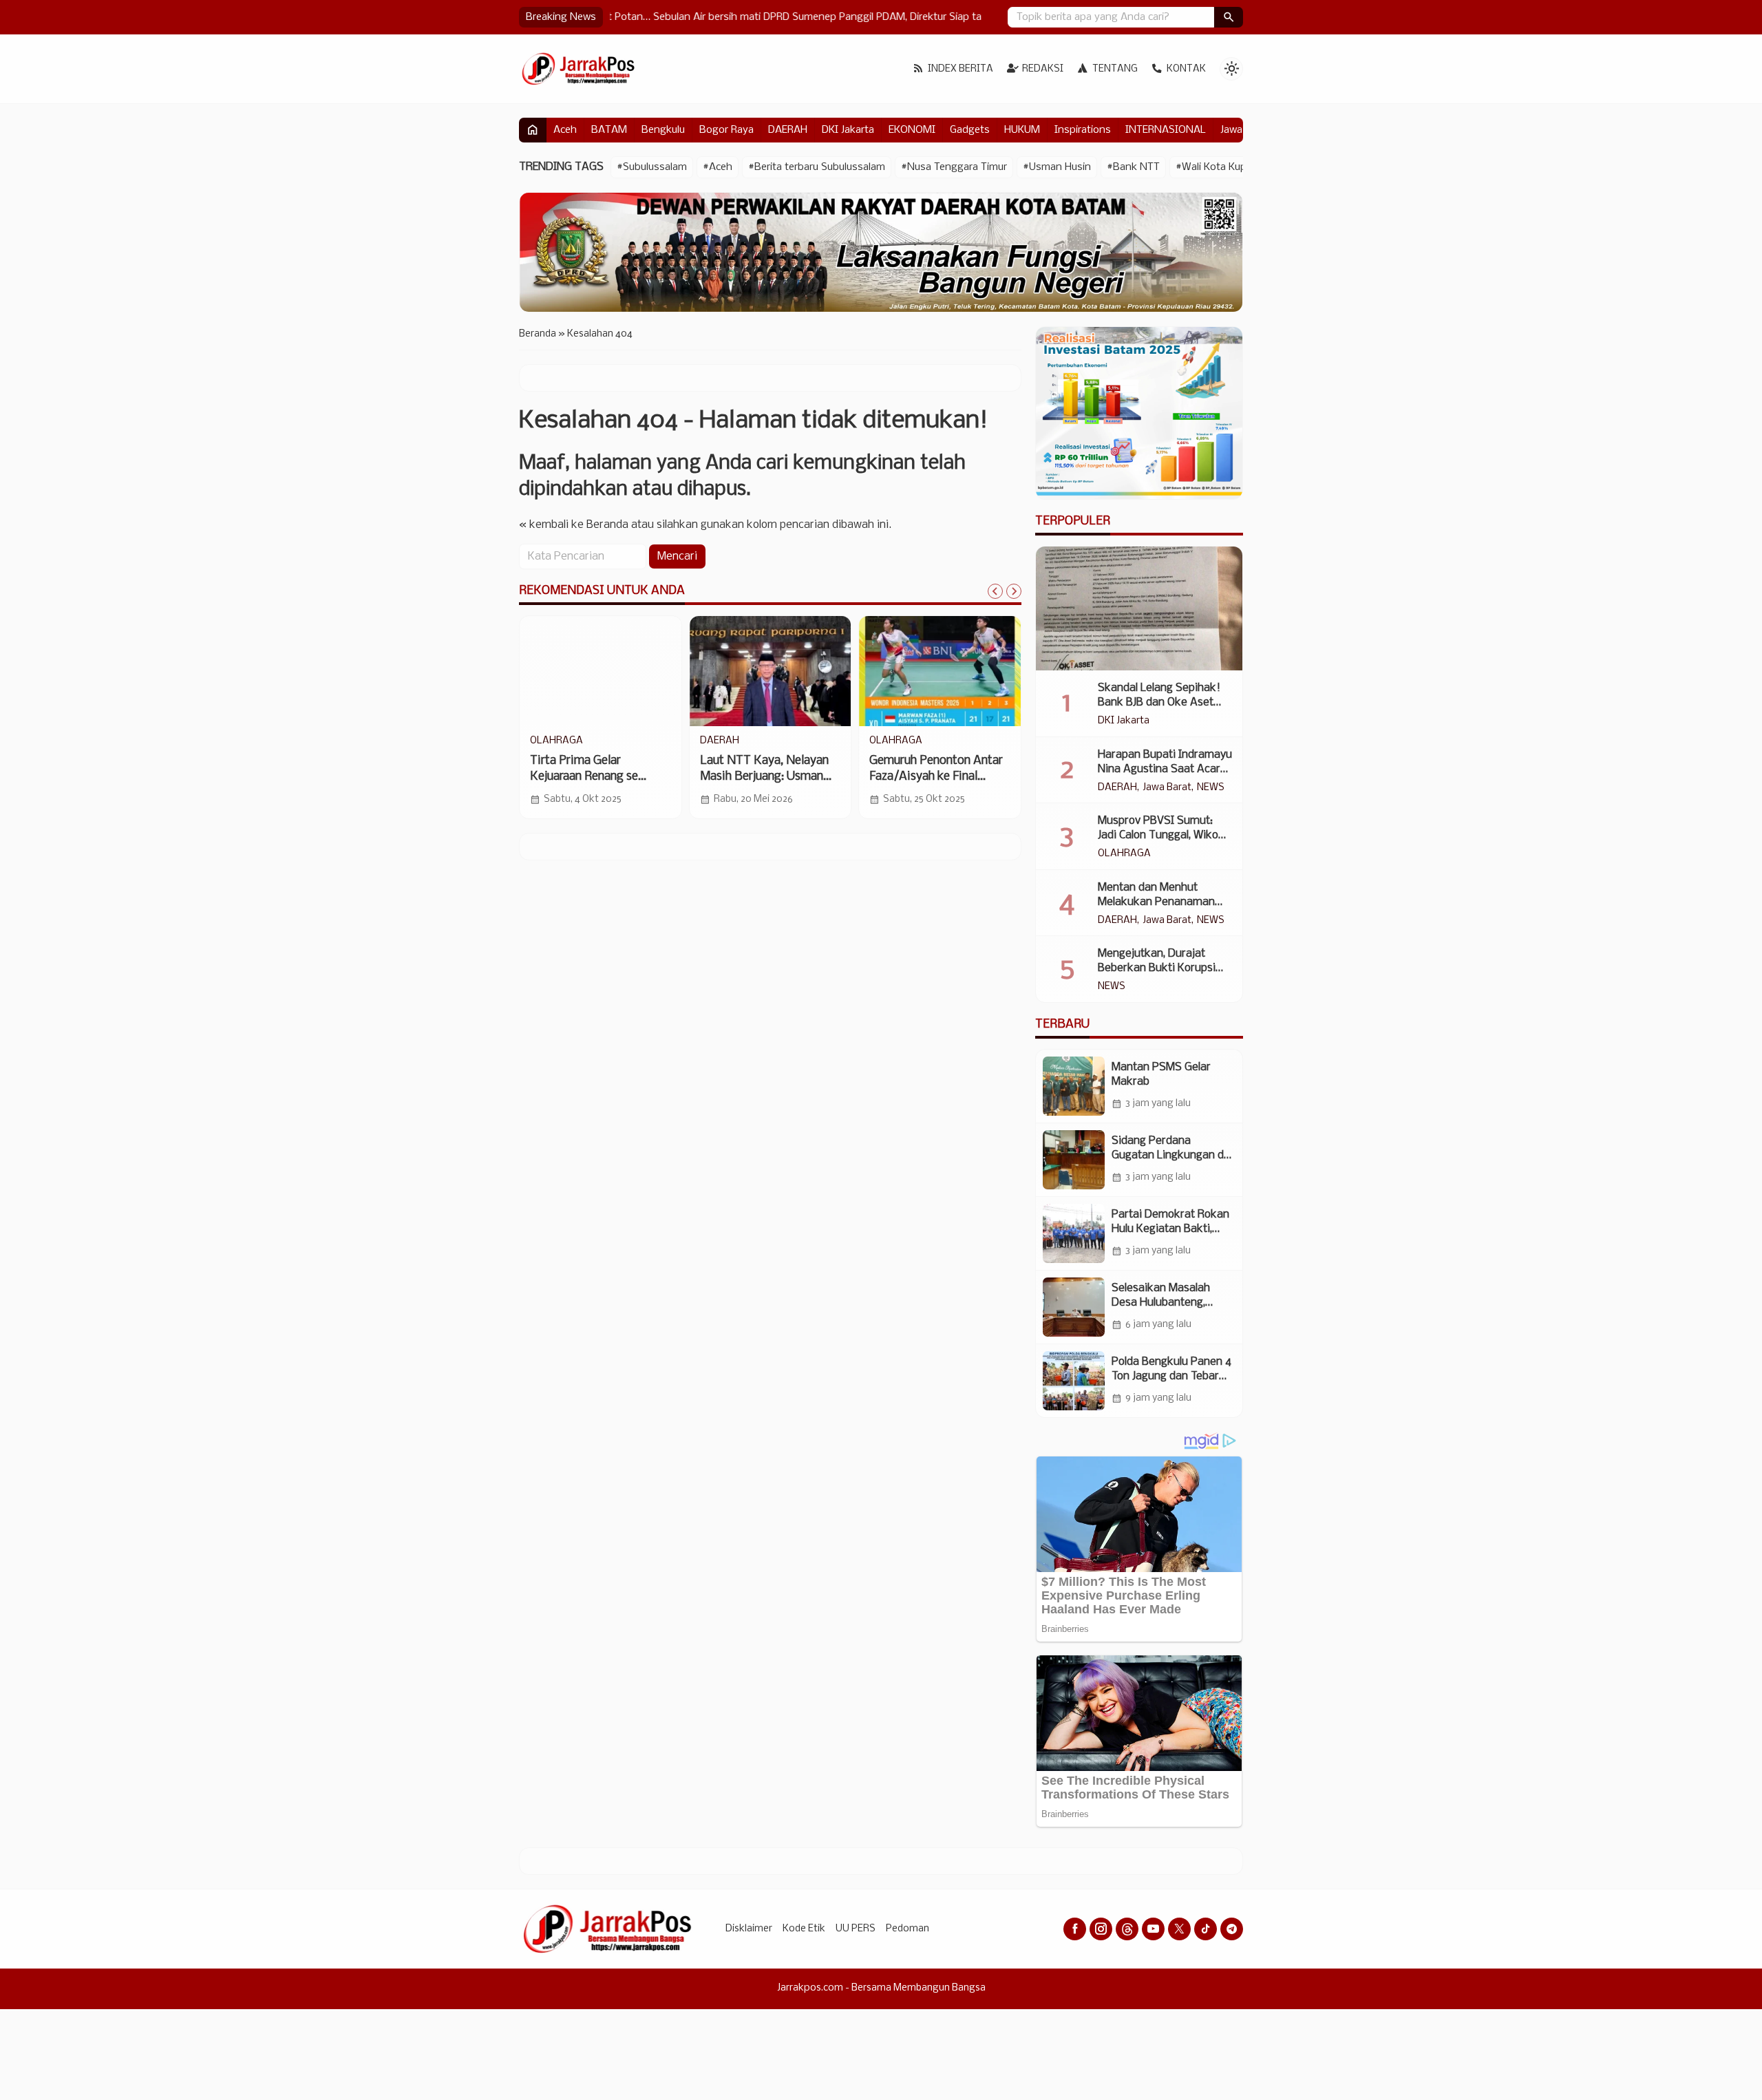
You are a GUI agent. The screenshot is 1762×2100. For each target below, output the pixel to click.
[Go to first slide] (1014, 591)
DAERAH (788, 130)
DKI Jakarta (848, 130)
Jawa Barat (1167, 788)
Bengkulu (663, 130)
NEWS (1211, 788)
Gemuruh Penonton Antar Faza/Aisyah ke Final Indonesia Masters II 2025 (939, 777)
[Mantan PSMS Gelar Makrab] (1074, 1086)
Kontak (1186, 69)
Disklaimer (749, 1929)
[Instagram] (1101, 1929)
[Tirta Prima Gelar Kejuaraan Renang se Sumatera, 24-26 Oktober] (601, 671)
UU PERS (856, 1929)
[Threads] (1127, 1929)
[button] (1229, 17)
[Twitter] (1179, 1929)
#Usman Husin (1057, 167)
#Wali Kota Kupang (1220, 167)
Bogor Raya (726, 130)
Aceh (565, 130)
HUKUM (1022, 130)
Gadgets (970, 130)
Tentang (1115, 69)
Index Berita (960, 69)
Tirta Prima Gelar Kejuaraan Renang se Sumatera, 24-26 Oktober (596, 777)
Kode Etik (804, 1929)
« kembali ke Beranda (574, 525)
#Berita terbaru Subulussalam (817, 167)
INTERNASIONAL (1166, 130)
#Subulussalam (652, 167)
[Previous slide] (995, 591)
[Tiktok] (1206, 1929)
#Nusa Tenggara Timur (954, 167)
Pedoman (907, 1929)
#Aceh (718, 167)
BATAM (609, 130)
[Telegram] (1232, 1929)
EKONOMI (912, 130)
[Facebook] (1075, 1929)
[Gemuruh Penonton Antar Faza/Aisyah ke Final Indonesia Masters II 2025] (940, 671)
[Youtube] (1153, 1929)
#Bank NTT (1133, 167)
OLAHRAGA (556, 741)
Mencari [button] (677, 556)
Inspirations (1083, 130)
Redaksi (1043, 69)
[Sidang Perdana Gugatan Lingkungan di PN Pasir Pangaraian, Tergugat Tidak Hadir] (1074, 1160)
